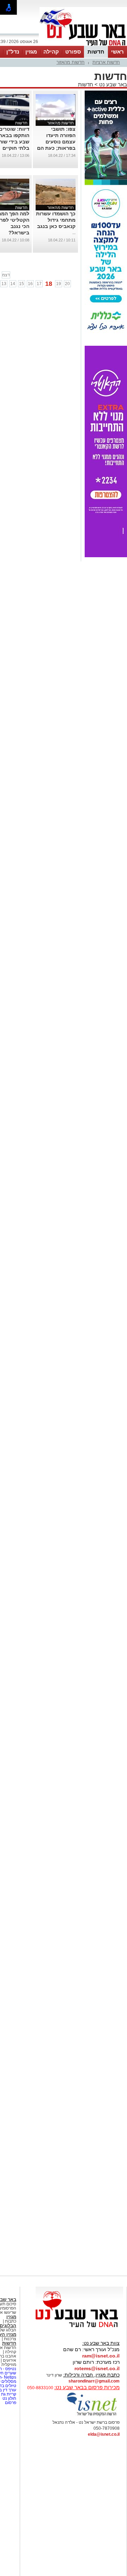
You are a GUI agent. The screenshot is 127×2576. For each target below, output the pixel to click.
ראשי (117, 52)
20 (67, 284)
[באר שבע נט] (79, 2328)
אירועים (10, 2360)
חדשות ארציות (106, 62)
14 (13, 284)
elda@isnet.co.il (104, 2434)
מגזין (31, 52)
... (74, 233)
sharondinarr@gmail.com (94, 2381)
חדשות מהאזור (71, 62)
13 (4, 284)
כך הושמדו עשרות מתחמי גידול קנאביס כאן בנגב (56, 220)
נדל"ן (13, 52)
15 (22, 284)
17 (39, 284)
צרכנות (10, 2339)
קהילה (51, 52)
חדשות (96, 52)
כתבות (11, 2321)
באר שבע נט (112, 84)
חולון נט (9, 2398)
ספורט (73, 52)
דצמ (6, 275)
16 (30, 284)
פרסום (10, 2403)
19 (59, 284)
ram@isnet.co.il (101, 2356)
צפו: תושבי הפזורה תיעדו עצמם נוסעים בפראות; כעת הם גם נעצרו (56, 142)
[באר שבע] (83, 45)
